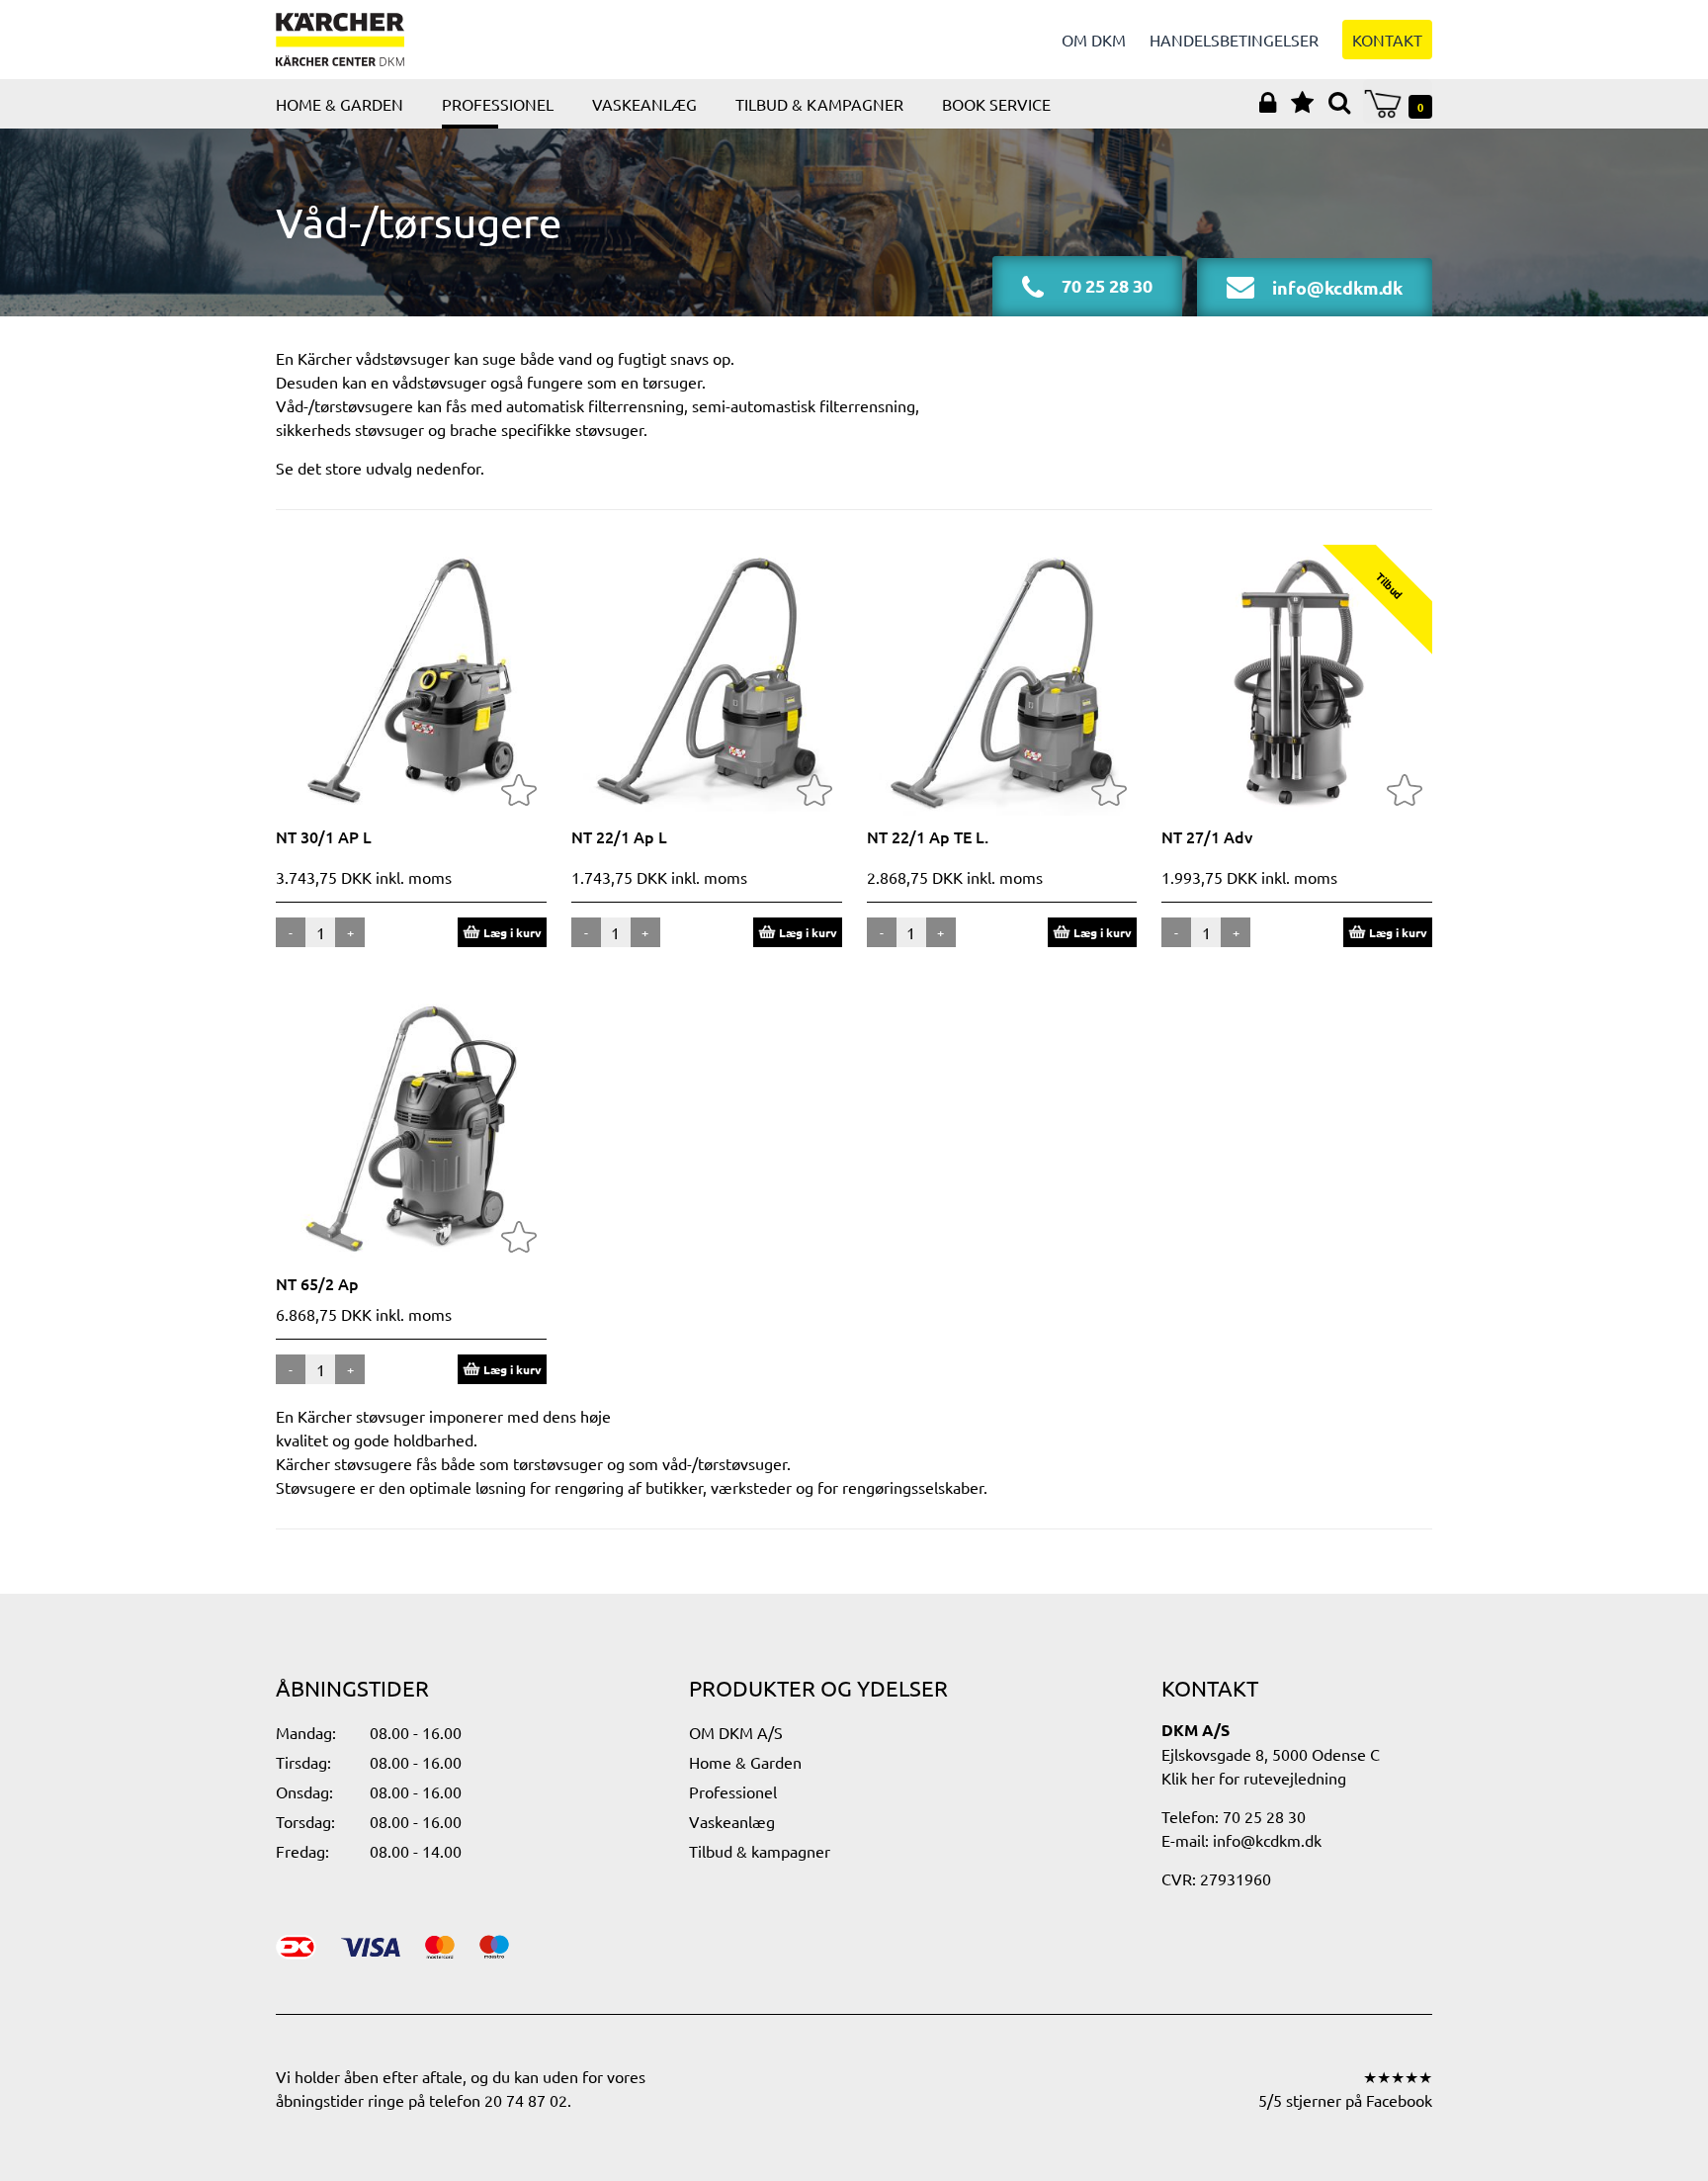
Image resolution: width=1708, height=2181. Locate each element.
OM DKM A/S (736, 1732)
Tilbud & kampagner (819, 104)
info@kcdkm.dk (1267, 1840)
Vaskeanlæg (644, 104)
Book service (996, 104)
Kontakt (1387, 40)
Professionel (498, 104)
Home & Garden (340, 104)
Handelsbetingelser (1234, 40)
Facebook (1399, 2100)
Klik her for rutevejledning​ (1254, 1778)
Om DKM (1094, 40)
